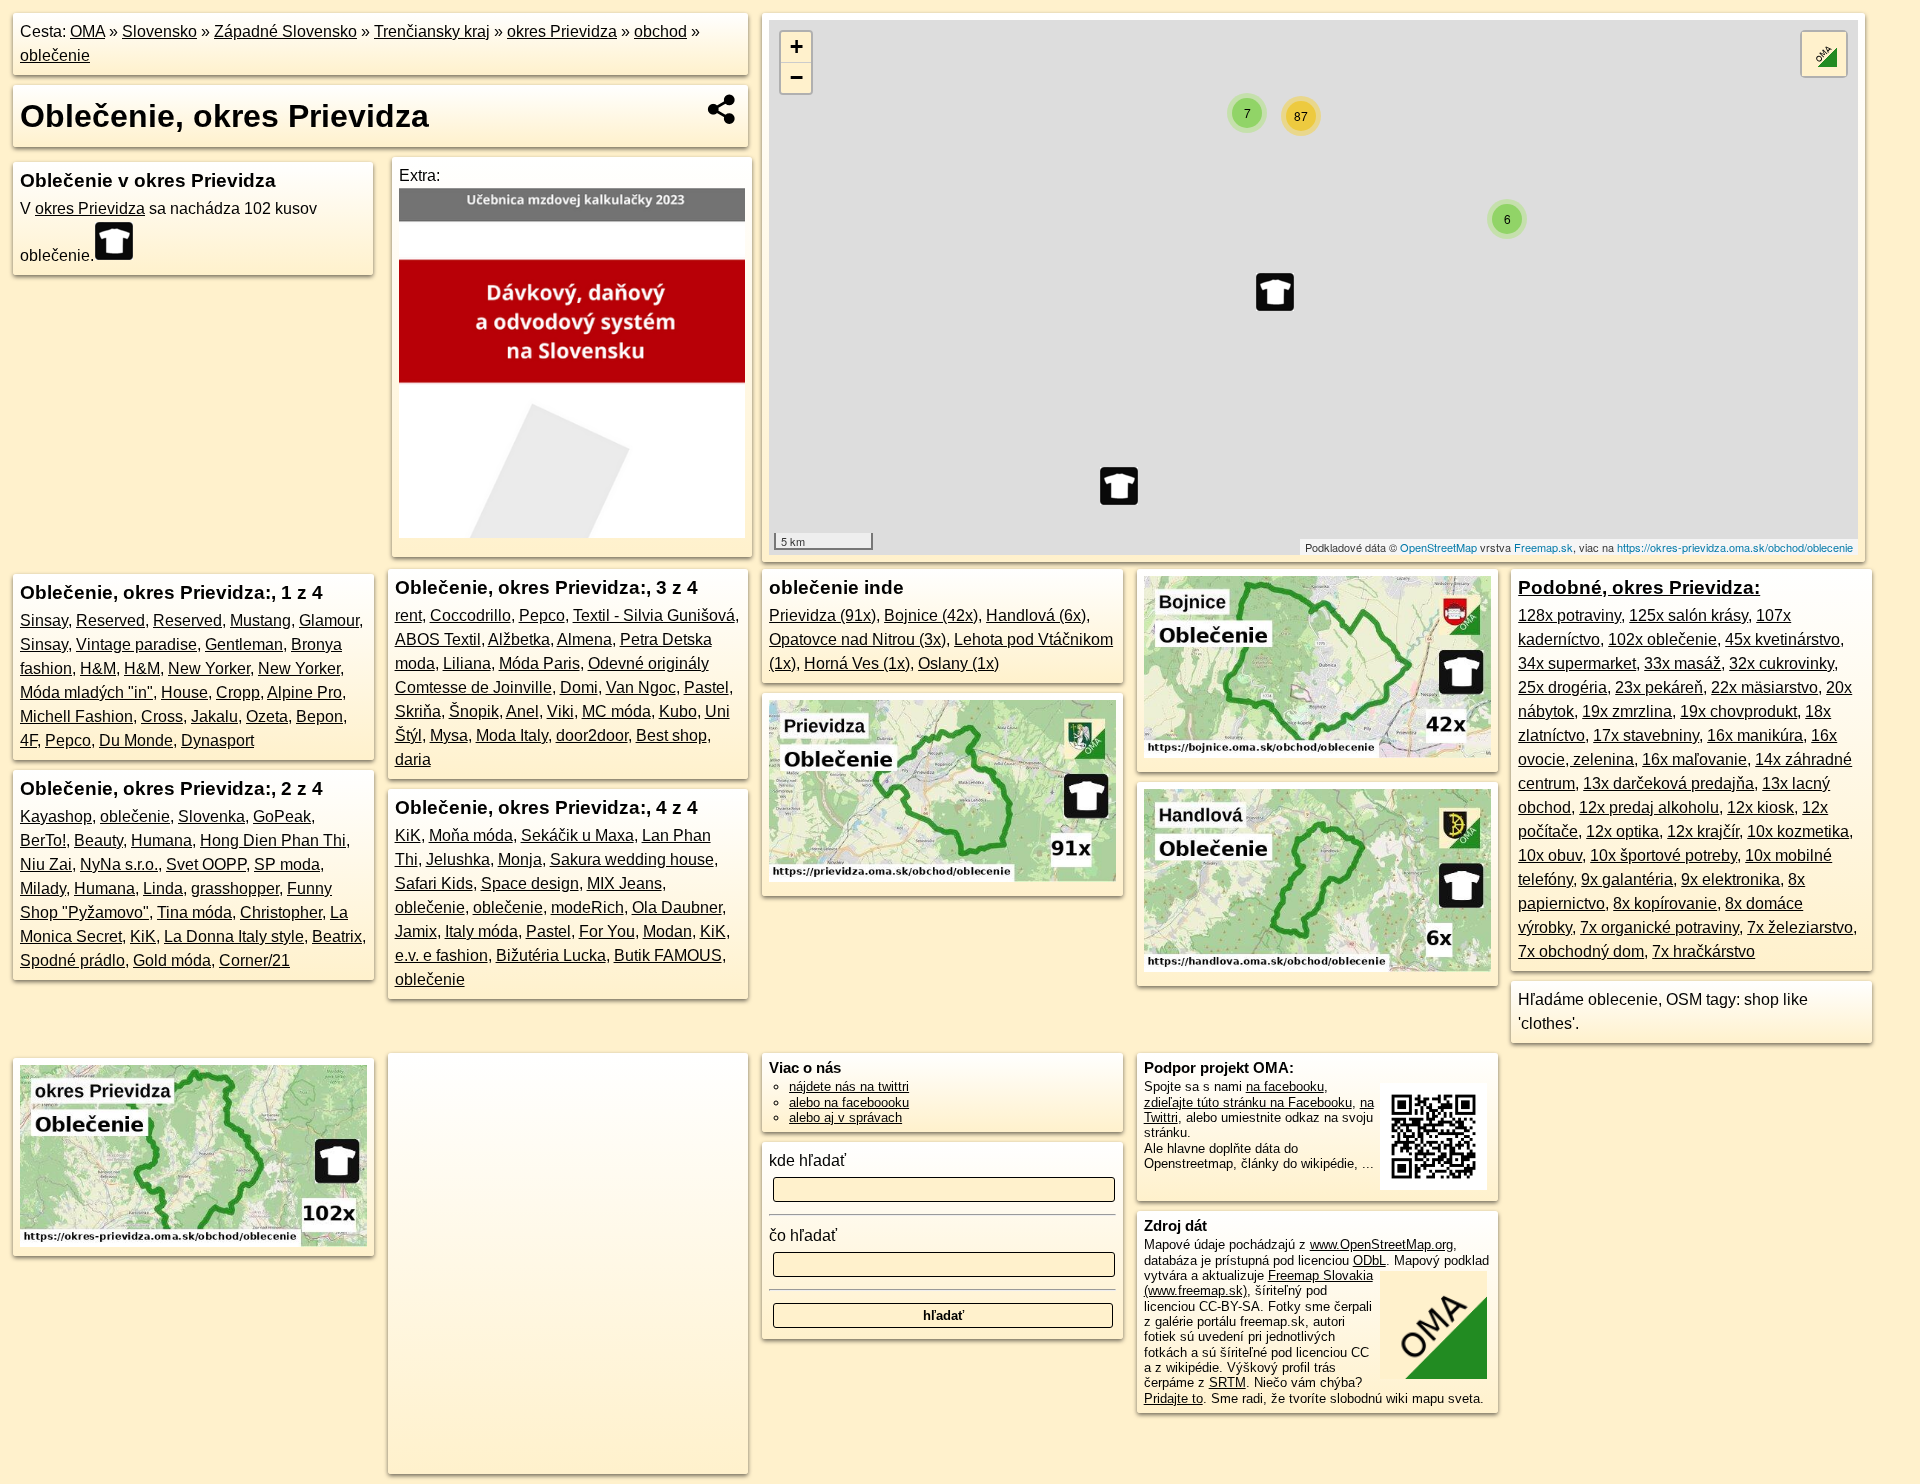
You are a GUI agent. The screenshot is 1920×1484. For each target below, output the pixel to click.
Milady (43, 888)
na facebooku (1285, 1086)
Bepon (319, 716)
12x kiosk (1760, 807)
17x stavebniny (1646, 735)
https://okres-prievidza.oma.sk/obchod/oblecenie (1735, 547)
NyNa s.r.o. (119, 864)
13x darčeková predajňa (1668, 783)
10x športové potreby (1663, 855)
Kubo (678, 711)
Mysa (449, 735)
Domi (579, 687)
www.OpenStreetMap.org (1381, 1244)
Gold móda (172, 960)
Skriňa (418, 711)
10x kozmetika (1798, 831)
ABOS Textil (438, 639)
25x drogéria (1562, 687)
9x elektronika (1730, 879)
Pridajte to (1173, 1398)
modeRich (587, 907)
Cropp (238, 692)
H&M (98, 668)
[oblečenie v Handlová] (1317, 966)
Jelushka (458, 859)
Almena (584, 639)
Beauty (98, 840)
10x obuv (1550, 855)
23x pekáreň (1659, 687)
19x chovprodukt (1738, 711)
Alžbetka (519, 639)
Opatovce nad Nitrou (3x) (857, 639)
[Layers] (1824, 54)
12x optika (1622, 831)
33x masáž (1682, 663)
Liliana (467, 663)
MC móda (616, 711)
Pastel (706, 687)
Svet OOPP (206, 864)
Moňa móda (471, 835)
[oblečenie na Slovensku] (120, 241)
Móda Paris (539, 663)
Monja (520, 859)
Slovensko (159, 31)
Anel (522, 711)
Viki (560, 711)
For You (607, 931)
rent (408, 615)
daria (413, 759)
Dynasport (217, 740)
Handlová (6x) (1036, 615)
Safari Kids (434, 883)
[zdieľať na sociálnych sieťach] (722, 109)
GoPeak (282, 816)
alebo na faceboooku (849, 1102)
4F (28, 740)
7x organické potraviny (1659, 927)
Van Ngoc (641, 687)
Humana (161, 840)
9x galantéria (1627, 879)
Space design (530, 883)
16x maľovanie (1694, 759)
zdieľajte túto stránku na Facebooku (1248, 1102)
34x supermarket (1577, 663)
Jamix (416, 931)
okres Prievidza (562, 31)
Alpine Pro (304, 692)
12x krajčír (1703, 831)
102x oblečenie (1662, 639)
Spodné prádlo (72, 960)
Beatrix (337, 936)
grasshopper (235, 888)
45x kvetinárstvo (1782, 639)
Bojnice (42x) (931, 615)
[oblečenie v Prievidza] (942, 876)
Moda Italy (512, 735)
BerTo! (43, 840)
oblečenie (55, 55)
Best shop (671, 735)
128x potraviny (1569, 615)
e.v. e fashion (441, 955)
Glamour (329, 620)
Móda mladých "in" (86, 692)
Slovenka (211, 816)
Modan (667, 931)
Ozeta (267, 716)
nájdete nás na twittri (849, 1086)
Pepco (68, 740)
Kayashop (56, 816)
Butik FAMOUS (668, 955)
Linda (163, 888)
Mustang (260, 620)
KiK (143, 936)
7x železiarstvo (1800, 927)
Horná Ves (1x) (857, 663)
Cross (162, 716)
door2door (592, 735)
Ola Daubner (677, 907)
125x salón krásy (1688, 615)
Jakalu (214, 716)
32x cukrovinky (1781, 663)
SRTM (1227, 1382)
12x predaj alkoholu (1649, 807)
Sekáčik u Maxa (577, 835)
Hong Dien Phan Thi (273, 840)
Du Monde (136, 740)
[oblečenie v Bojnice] (1317, 752)
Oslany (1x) (958, 663)
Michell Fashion (76, 716)
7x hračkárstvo (1703, 951)
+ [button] (796, 46)
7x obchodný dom (1581, 951)
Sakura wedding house (632, 859)
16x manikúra (1755, 735)
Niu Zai (46, 864)
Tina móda (194, 912)
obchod (660, 31)
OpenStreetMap (1438, 547)
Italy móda (481, 931)
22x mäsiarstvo (1764, 687)
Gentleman (244, 644)
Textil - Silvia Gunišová (654, 615)
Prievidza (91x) (822, 615)
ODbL (1369, 1260)
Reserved (110, 620)
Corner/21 (254, 960)
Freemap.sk (1543, 547)
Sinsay (44, 620)
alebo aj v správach (845, 1117)
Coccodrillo (470, 615)
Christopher (281, 912)
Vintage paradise (136, 644)
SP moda (287, 864)
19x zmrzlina (1627, 711)
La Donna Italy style (234, 936)
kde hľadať (807, 1160)
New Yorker (209, 668)
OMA (87, 31)
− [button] (796, 77)
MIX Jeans (624, 883)
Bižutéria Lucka (551, 955)
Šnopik (474, 711)
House (184, 692)
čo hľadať (803, 1235)
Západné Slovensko (285, 31)
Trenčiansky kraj (432, 31)
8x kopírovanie (1665, 903)
